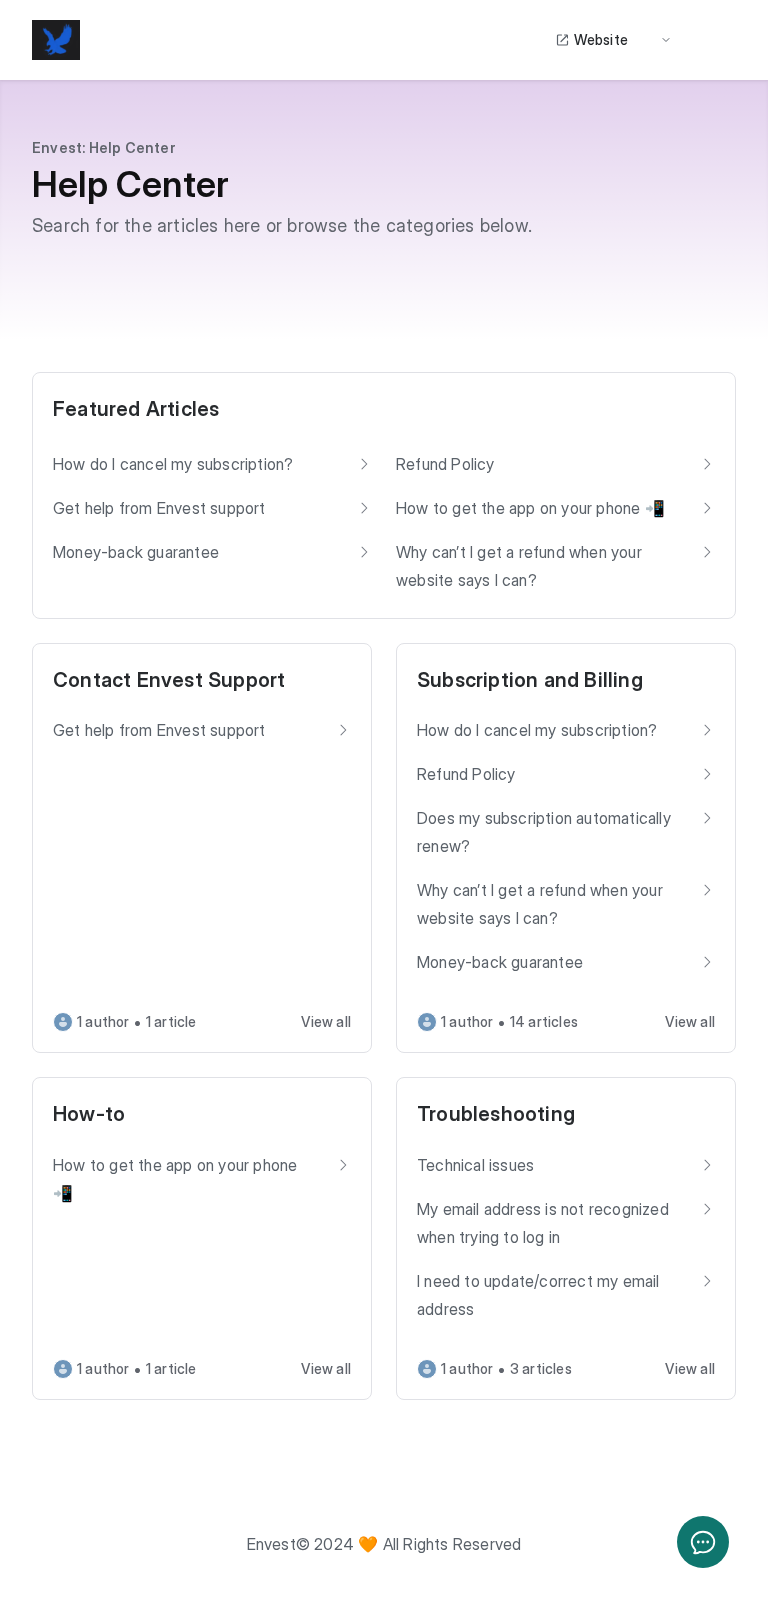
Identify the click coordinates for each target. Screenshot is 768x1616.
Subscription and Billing (530, 680)
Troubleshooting (496, 1114)
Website (601, 39)
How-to (89, 1114)
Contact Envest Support (169, 680)
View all (326, 1021)
